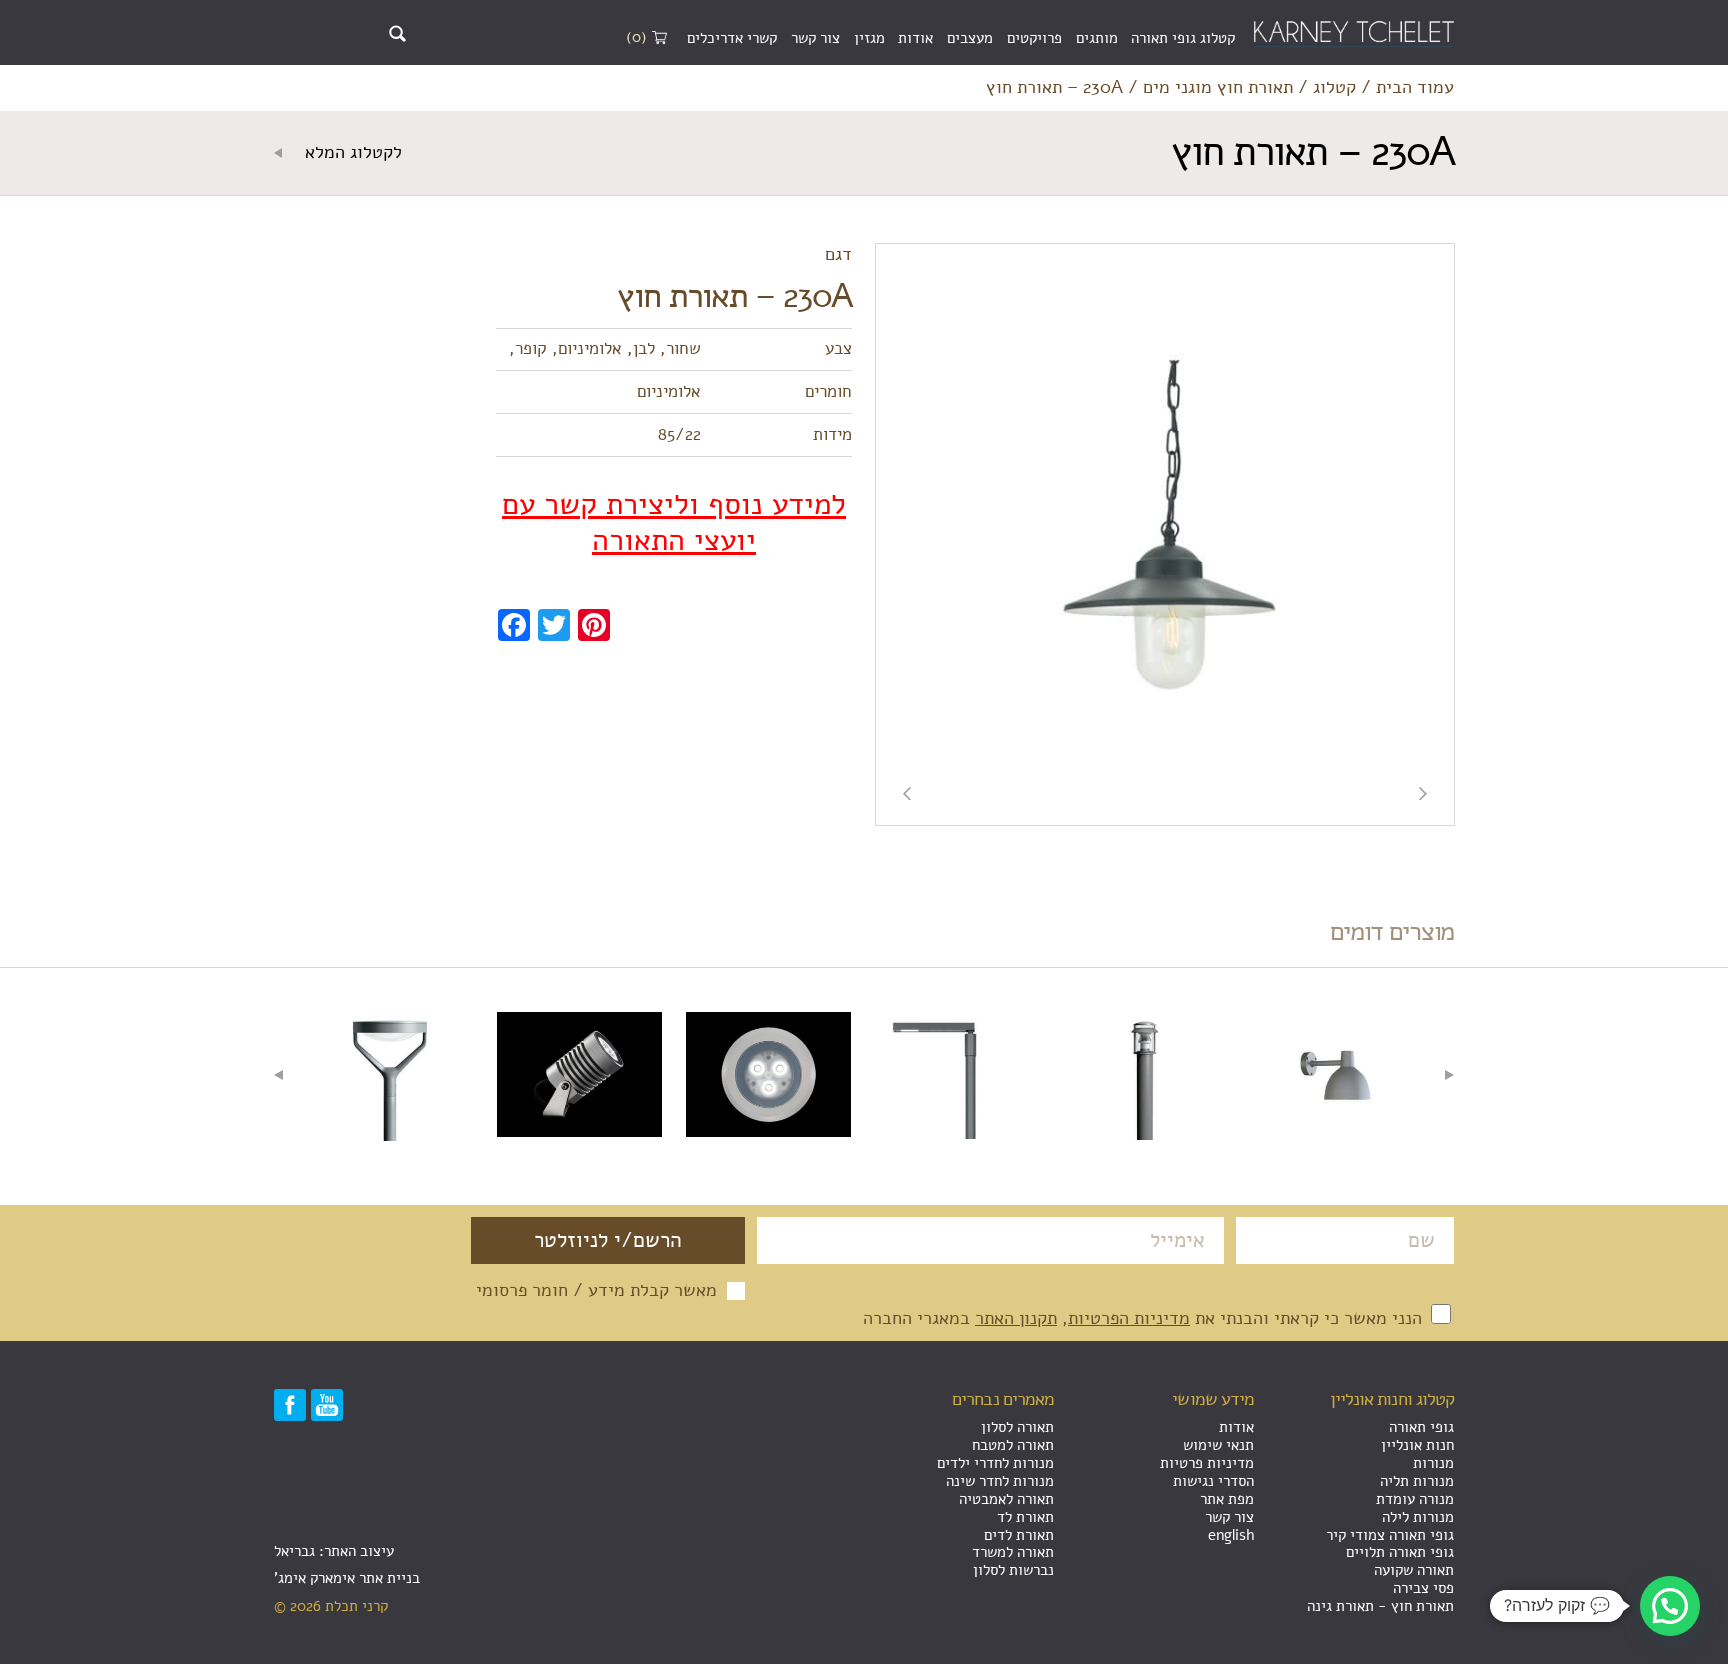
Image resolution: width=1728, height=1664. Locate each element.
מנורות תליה (1417, 1481)
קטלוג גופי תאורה (1183, 38)
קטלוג (1334, 88)
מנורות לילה (1418, 1517)
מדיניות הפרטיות (1129, 1318)
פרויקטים (1034, 38)
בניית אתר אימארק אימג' (347, 1578)
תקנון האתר (1016, 1318)
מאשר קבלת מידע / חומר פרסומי (596, 1291)
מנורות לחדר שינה (1000, 1481)
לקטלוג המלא (351, 153)
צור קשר (815, 38)
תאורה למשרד (1013, 1552)
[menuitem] (1183, 39)
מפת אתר (1227, 1499)
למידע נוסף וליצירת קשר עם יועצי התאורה (674, 523)
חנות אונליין (1417, 1445)
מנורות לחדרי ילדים (995, 1463)
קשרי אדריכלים (732, 38)
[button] (1670, 1606)
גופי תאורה (1421, 1427)
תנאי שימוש (1218, 1445)
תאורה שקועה (1414, 1570)
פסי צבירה (1423, 1588)
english (1231, 1535)
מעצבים (970, 38)
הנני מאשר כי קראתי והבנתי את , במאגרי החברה (1145, 1318)
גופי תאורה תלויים (1400, 1552)
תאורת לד (1025, 1517)
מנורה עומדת (1415, 1499)
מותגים (1097, 38)
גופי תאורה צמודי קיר (1390, 1535)
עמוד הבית (1415, 88)
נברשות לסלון (1013, 1570)
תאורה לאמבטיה (1006, 1499)
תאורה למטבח (1013, 1445)
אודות (915, 38)
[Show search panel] (397, 33)
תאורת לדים (1019, 1535)
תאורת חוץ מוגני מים (1218, 88)
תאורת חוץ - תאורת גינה (1380, 1606)
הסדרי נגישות (1213, 1481)
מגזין (869, 38)
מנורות (1433, 1463)
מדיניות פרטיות (1207, 1463)
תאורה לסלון (1017, 1427)
